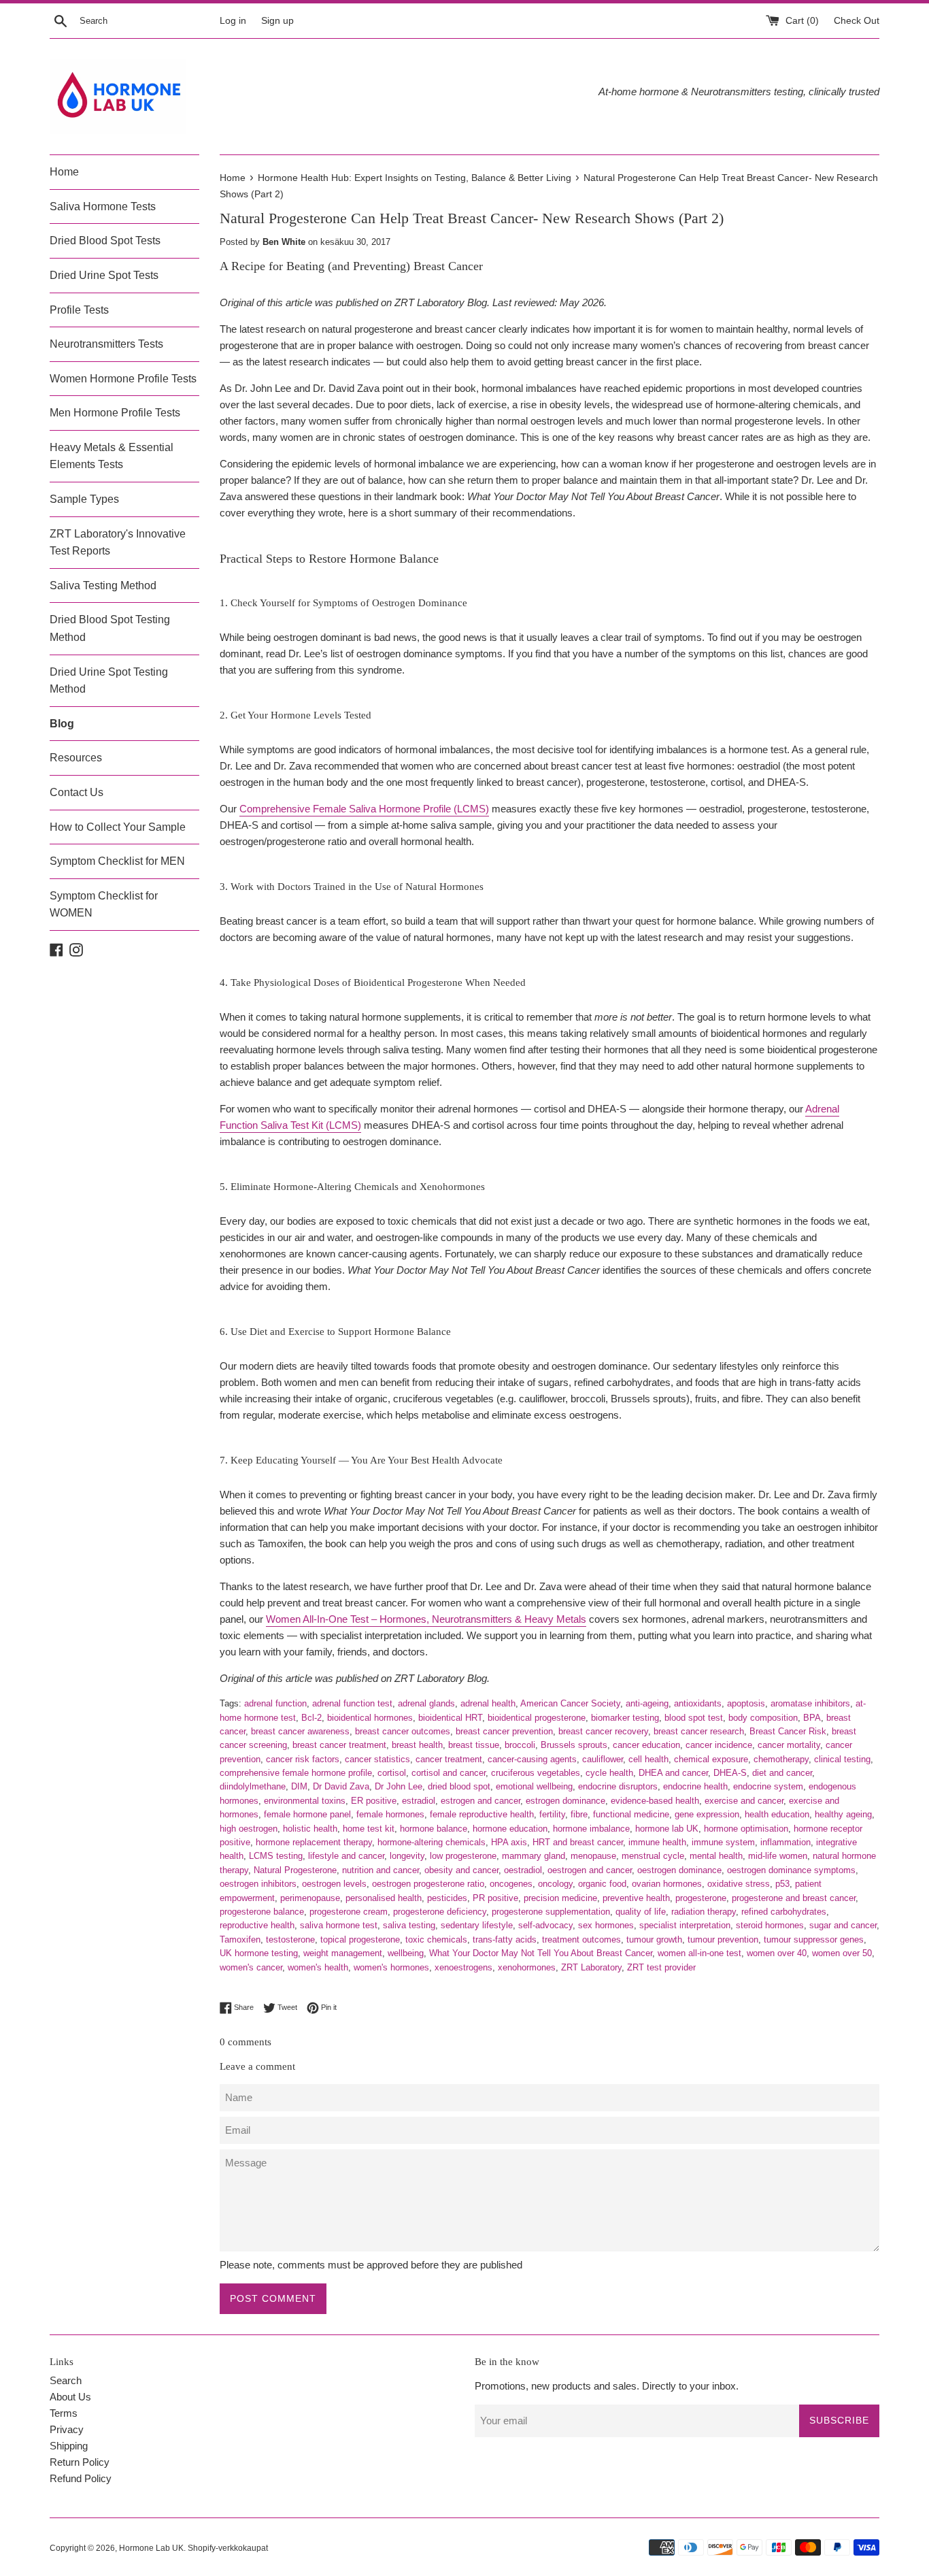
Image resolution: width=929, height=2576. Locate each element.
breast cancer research (699, 1731)
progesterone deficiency (440, 1912)
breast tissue (474, 1745)
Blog (62, 724)
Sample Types (84, 499)
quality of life (641, 1912)
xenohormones (527, 1967)
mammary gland (534, 1856)
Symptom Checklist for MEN (117, 861)
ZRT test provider (661, 1967)
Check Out (857, 21)
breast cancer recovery (603, 1731)
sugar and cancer (843, 1925)
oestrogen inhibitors (258, 1884)
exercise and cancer (744, 1801)
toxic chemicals (436, 1939)
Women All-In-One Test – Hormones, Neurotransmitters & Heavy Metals (426, 1619)
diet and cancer (782, 1773)
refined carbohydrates (784, 1912)
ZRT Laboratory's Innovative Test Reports (118, 543)
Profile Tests (79, 310)
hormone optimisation (746, 1829)
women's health (318, 1967)
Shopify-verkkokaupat (228, 2548)
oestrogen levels (334, 1884)
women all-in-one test (699, 1953)
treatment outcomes (581, 1939)
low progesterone (463, 1856)
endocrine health (695, 1786)
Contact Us (77, 792)
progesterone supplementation (551, 1912)
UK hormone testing (259, 1953)
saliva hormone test (339, 1925)
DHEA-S (730, 1773)
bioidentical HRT (450, 1718)
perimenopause (310, 1898)
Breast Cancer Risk (788, 1731)
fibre (579, 1814)
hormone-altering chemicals (432, 1842)
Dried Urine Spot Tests (104, 275)
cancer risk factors (303, 1759)
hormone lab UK (667, 1829)
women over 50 (842, 1953)
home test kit (369, 1829)
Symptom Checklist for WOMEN (104, 905)
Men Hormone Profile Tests (115, 413)
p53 (782, 1884)
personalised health (384, 1898)
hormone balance (434, 1829)
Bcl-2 (311, 1718)
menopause (593, 1856)
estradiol (419, 1801)
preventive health (636, 1898)
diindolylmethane (253, 1786)
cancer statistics (377, 1759)
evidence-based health (655, 1801)
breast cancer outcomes (403, 1731)
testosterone (290, 1939)
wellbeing (406, 1953)
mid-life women (778, 1856)
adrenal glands (426, 1703)
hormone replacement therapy (314, 1842)
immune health (657, 1842)
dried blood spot (459, 1786)
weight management (343, 1953)
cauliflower (603, 1759)
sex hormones (606, 1925)
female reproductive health (482, 1814)
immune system (723, 1842)
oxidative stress (739, 1884)
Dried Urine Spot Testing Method (109, 681)
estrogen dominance (565, 1801)
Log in (233, 21)
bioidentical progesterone (537, 1718)
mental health (716, 1856)
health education (777, 1814)
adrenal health (488, 1703)
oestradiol (523, 1870)
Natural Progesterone (295, 1870)
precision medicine (560, 1898)
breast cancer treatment (339, 1745)
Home (64, 172)
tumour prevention (723, 1939)
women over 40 (777, 1953)
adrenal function (275, 1703)
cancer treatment (449, 1759)
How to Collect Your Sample (118, 827)
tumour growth (654, 1939)
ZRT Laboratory (591, 1967)
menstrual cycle (653, 1856)
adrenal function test (352, 1703)
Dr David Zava (341, 1786)
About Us (70, 2397)
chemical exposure (711, 1759)
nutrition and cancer (381, 1870)
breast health (417, 1745)
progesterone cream (349, 1912)
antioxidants (698, 1703)
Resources (76, 758)
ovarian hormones (667, 1884)
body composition (763, 1718)
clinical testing (842, 1759)
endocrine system (768, 1786)
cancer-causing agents (532, 1759)
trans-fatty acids (505, 1939)
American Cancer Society (570, 1703)
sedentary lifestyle (477, 1925)
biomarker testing (625, 1718)
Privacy (67, 2429)
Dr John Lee (399, 1786)
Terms (64, 2413)
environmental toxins (305, 1801)
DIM (299, 1786)
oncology (555, 1884)
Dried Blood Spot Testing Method (110, 628)
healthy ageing (843, 1814)
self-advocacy (545, 1925)
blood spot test (694, 1718)
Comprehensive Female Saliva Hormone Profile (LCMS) (364, 809)
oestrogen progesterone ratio (428, 1884)
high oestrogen (249, 1829)
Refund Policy (81, 2478)
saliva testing (409, 1925)
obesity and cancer (461, 1870)
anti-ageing (647, 1703)
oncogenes (511, 1884)
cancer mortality (789, 1745)
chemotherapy (781, 1759)
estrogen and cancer (480, 1801)
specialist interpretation (685, 1925)
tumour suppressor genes (814, 1939)
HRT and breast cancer (578, 1842)
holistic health (310, 1829)
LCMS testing (276, 1856)
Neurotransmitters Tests (106, 344)
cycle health (609, 1773)
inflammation (786, 1842)
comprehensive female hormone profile (296, 1773)
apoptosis (746, 1703)
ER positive (374, 1801)
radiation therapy (704, 1912)
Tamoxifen (240, 1939)
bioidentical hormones (370, 1718)
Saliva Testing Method (103, 585)
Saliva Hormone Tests (103, 207)
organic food (602, 1884)
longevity (407, 1856)
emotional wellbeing (534, 1786)
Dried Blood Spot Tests (105, 241)
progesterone (701, 1898)
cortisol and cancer (449, 1773)
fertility (552, 1814)
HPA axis (509, 1842)
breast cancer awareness (300, 1731)
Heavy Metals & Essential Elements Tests (112, 456)
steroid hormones (770, 1925)
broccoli (520, 1745)
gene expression (707, 1814)
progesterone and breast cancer (794, 1898)
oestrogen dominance (679, 1870)
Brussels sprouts (574, 1745)
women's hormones (391, 1967)
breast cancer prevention (504, 1731)
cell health (648, 1759)
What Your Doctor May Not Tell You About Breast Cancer (541, 1953)
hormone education (510, 1829)
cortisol (392, 1773)
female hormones (390, 1814)
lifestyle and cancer (346, 1856)
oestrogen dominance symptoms (791, 1870)
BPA (812, 1718)
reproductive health (257, 1925)
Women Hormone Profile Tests (123, 379)
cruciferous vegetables (536, 1773)
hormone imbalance (591, 1829)
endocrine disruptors (618, 1786)
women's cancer (251, 1967)
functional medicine (631, 1814)
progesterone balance (262, 1912)
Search (66, 2380)
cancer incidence (719, 1745)
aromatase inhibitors (810, 1703)
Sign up (277, 21)
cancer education (646, 1745)
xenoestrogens (463, 1967)
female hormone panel (307, 1814)
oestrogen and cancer (590, 1870)
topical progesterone (360, 1939)
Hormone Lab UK (151, 2548)
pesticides (447, 1898)
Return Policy (80, 2462)
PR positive (495, 1898)
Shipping (69, 2446)
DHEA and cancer (673, 1773)
